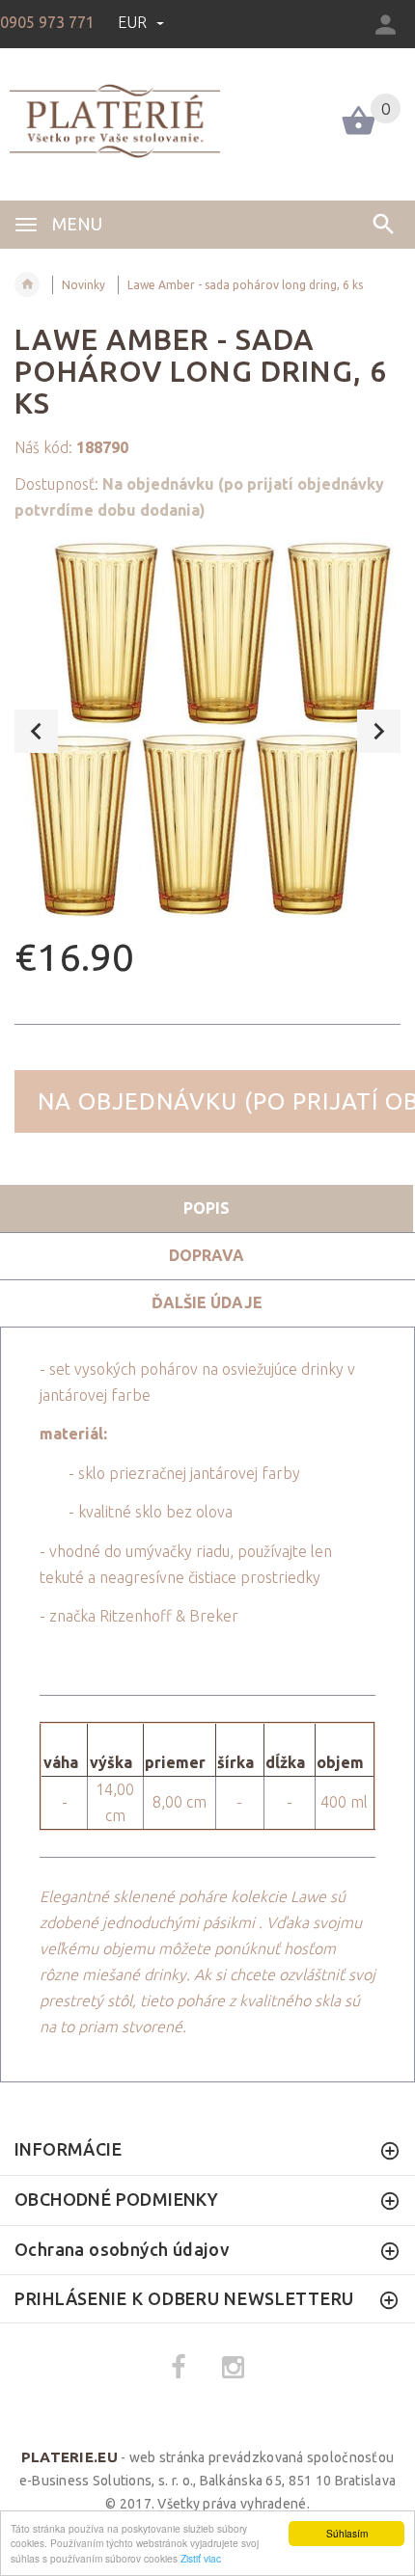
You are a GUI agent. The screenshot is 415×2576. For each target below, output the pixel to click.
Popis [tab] (207, 1208)
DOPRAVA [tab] (207, 1255)
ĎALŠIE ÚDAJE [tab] (207, 1302)
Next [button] (379, 731)
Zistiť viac (201, 2558)
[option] (207, 731)
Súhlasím (347, 2533)
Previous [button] (36, 731)
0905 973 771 (47, 22)
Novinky (83, 285)
